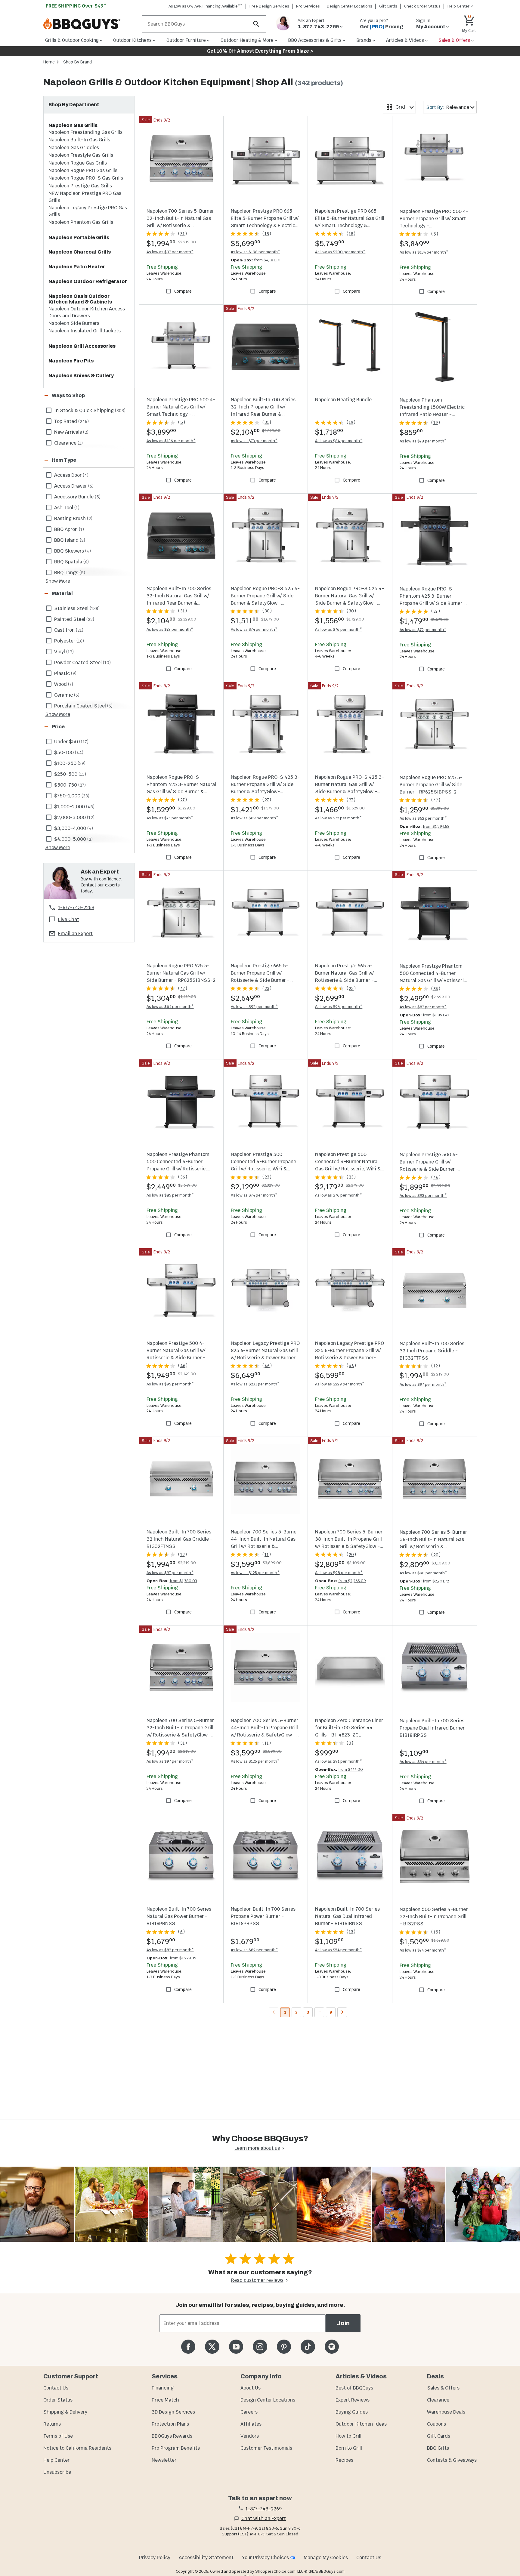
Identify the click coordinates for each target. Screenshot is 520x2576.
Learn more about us (257, 2148)
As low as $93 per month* (423, 1196)
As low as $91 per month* (339, 1761)
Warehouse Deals (446, 2412)
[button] (82, 396)
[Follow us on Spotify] (332, 2347)
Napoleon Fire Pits (71, 361)
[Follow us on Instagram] (260, 2347)
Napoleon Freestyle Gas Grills (81, 155)
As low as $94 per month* (339, 1007)
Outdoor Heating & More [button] (247, 40)
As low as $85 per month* (170, 1195)
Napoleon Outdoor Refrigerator (88, 281)
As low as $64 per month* (170, 1007)
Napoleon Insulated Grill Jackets (85, 331)
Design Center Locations (350, 6)
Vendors (250, 2436)
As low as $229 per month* (340, 1384)
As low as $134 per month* (424, 252)
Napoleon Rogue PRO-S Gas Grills (86, 178)
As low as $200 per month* (340, 252)
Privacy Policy (155, 2558)
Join (343, 2323)
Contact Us (56, 2388)
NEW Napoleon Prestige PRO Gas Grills (85, 197)
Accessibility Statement (206, 2558)
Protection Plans (170, 2424)
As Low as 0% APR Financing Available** (206, 6)
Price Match (165, 2400)
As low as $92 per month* (254, 1007)
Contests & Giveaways (452, 2460)
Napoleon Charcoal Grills (80, 252)
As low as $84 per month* (339, 441)
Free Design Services (269, 6)
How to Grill (348, 2436)
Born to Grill (349, 2448)
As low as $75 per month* (170, 818)
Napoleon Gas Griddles (74, 148)
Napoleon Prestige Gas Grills (80, 186)
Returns (52, 2424)
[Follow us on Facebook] (188, 2347)
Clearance (438, 2400)
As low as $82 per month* (170, 1950)
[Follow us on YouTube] (236, 2347)
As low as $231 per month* (255, 1384)
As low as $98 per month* (339, 1573)
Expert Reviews (353, 2400)
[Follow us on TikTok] (308, 2347)
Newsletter (164, 2460)
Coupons (436, 2424)
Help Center (56, 2460)
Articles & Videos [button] (405, 40)
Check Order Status (422, 6)
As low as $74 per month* (254, 629)
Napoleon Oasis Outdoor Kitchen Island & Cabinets (80, 299)
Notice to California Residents (77, 2448)
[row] (89, 410)
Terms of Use (58, 2436)
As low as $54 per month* (423, 1762)
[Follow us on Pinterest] (284, 2347)
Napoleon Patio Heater (77, 267)
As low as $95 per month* (170, 1384)
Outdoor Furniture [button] (186, 40)
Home (49, 62)
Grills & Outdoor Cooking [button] (72, 40)
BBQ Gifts (438, 2448)
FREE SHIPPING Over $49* (76, 6)
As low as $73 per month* (254, 441)
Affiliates (251, 2424)
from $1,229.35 (183, 1958)
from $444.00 (351, 1769)
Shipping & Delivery (65, 2412)
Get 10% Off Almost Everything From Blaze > (260, 51)
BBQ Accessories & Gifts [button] (315, 40)
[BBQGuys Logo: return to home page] (90, 24)
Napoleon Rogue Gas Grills (78, 163)
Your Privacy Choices (265, 2558)
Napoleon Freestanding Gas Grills (85, 132)
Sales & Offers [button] (454, 40)
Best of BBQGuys (354, 2388)
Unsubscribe (57, 2472)
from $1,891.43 (436, 1015)
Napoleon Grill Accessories (82, 346)
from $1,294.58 (436, 826)
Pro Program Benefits (176, 2448)
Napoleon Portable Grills (79, 237)
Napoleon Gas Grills (73, 125)
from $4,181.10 (267, 260)
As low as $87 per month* (423, 1007)
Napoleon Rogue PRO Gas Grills (83, 170)
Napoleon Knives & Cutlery (81, 376)
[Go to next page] (342, 2012)
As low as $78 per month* (423, 441)
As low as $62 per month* (423, 818)
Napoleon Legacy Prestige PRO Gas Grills (88, 211)
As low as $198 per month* (255, 252)
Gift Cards (388, 6)
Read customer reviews (257, 2280)
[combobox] (399, 107)
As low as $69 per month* (255, 818)
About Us (251, 2388)
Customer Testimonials (266, 2448)
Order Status (58, 2400)
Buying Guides (352, 2412)
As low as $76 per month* (339, 629)
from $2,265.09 (352, 1581)
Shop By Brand (77, 62)
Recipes (344, 2460)
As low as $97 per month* (170, 252)
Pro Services (308, 6)
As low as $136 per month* (171, 441)
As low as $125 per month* (255, 1573)
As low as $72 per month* (423, 630)
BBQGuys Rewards (172, 2436)
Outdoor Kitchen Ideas (361, 2424)
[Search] (256, 24)
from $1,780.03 (183, 1581)
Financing (163, 2388)
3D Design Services (173, 2412)
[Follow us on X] (212, 2347)
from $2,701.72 (436, 1581)
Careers (249, 2412)
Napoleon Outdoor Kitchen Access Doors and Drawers (87, 312)
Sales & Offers (443, 2388)
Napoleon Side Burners (74, 323)
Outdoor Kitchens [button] (132, 40)
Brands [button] (364, 40)
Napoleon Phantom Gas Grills (81, 222)
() (183, 234)
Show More (58, 581)
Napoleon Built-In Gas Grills (79, 140)
